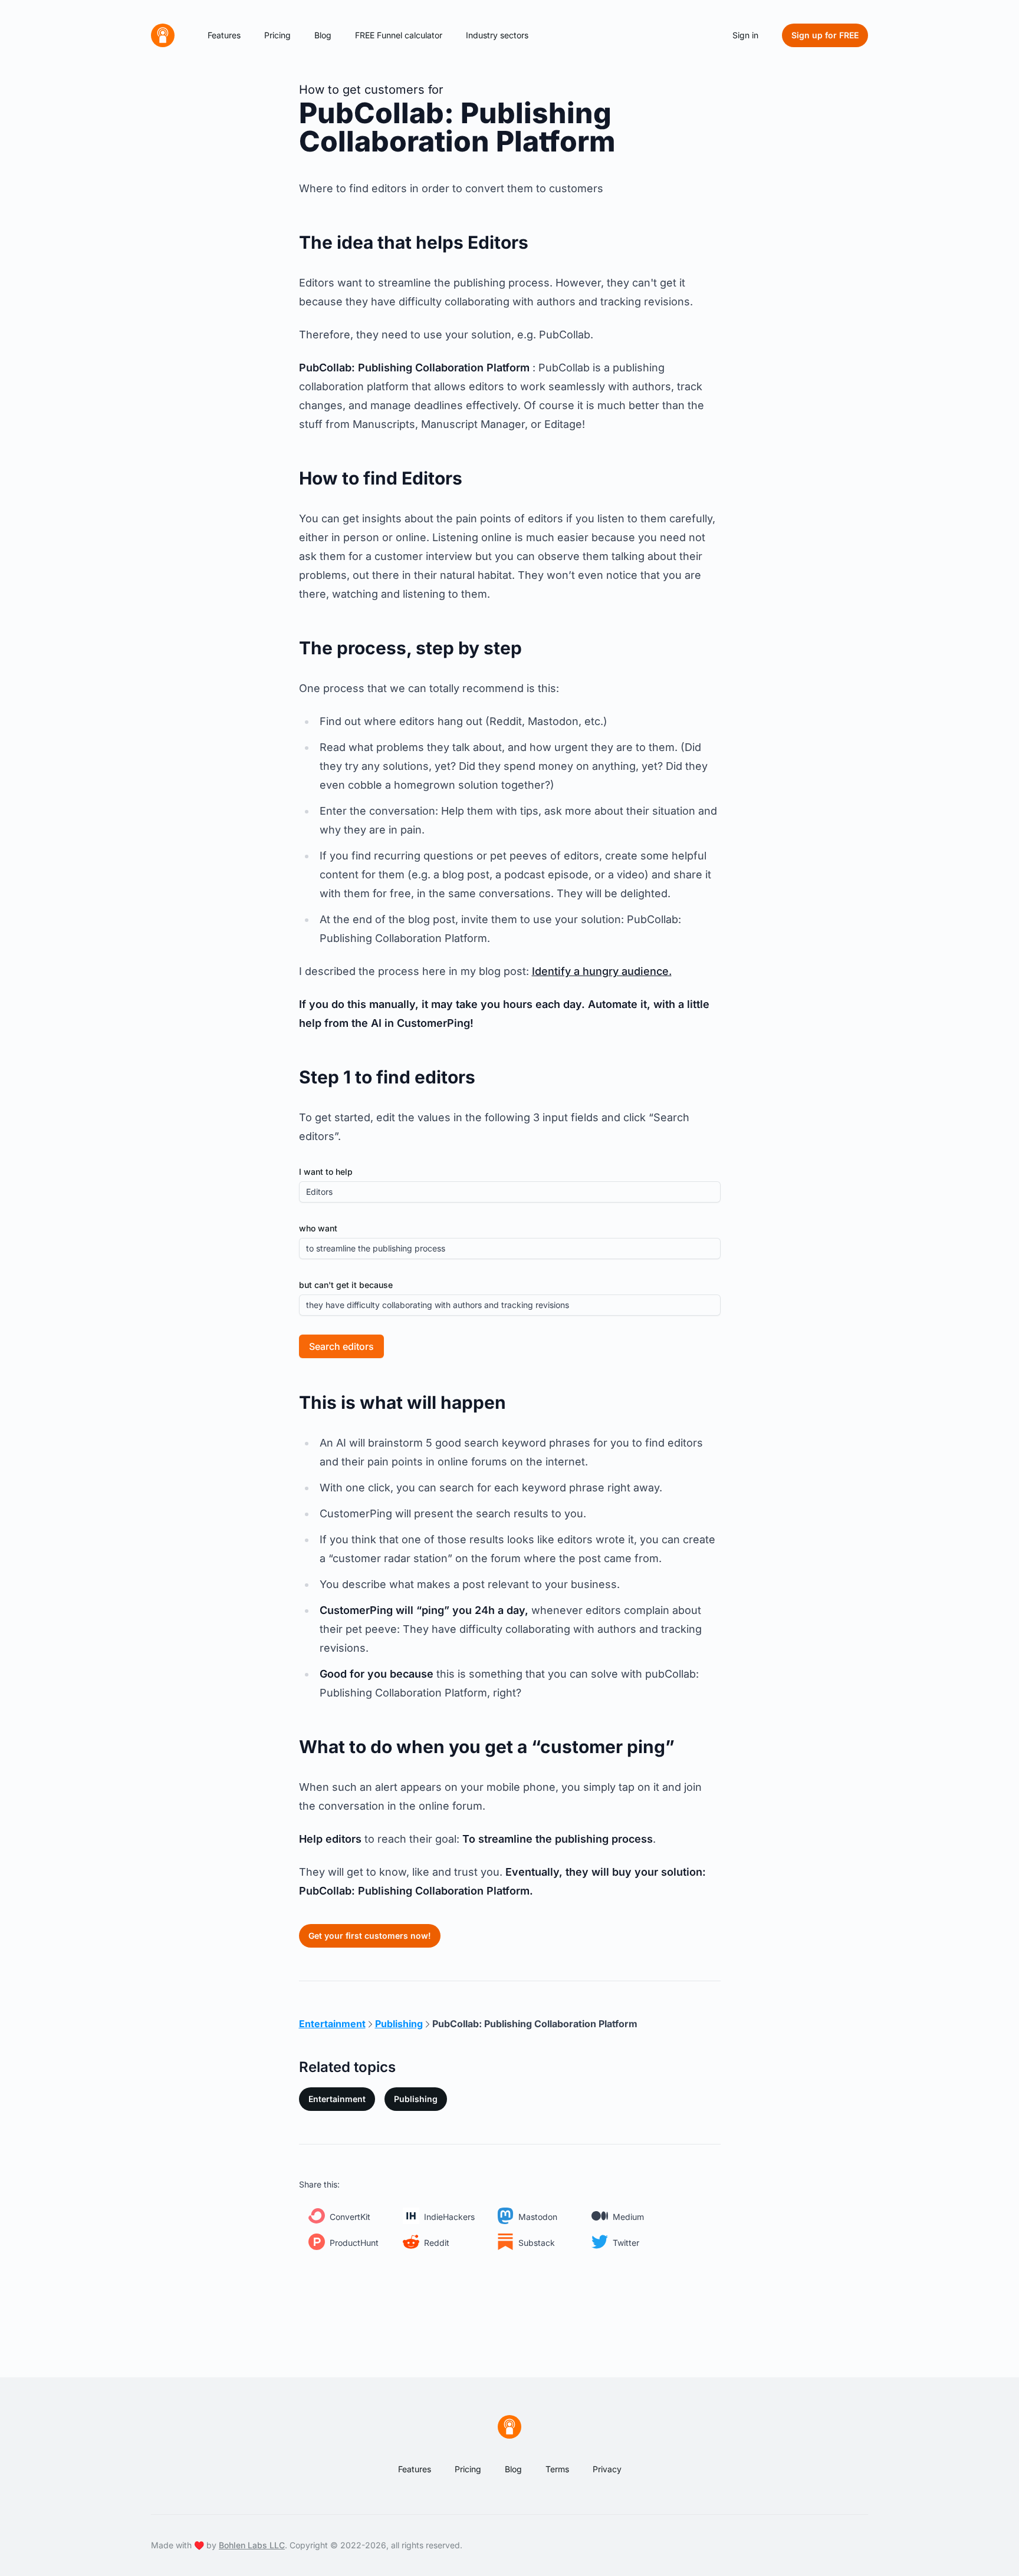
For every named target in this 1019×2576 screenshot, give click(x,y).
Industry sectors (497, 35)
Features (224, 35)
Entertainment (337, 2099)
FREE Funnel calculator (399, 35)
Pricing (277, 35)
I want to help (326, 1172)
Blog (323, 35)
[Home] (163, 35)
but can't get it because (346, 1285)
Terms (557, 2469)
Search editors (341, 1346)
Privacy (607, 2469)
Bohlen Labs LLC (252, 2545)
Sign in (745, 35)
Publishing (416, 2099)
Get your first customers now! (370, 1936)
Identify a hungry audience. (602, 971)
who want (318, 1228)
